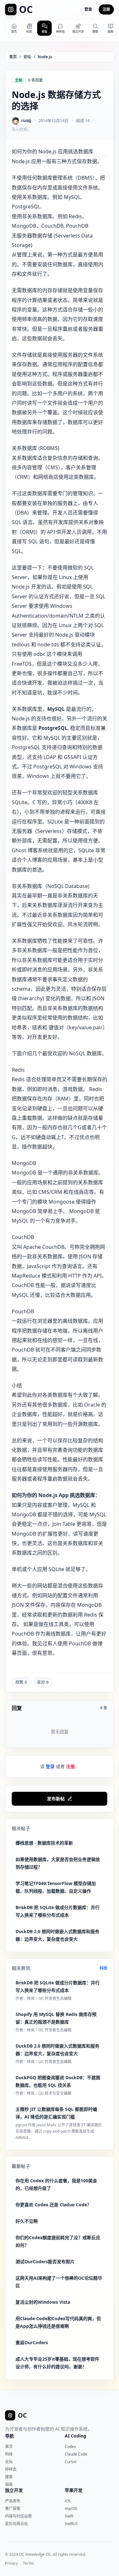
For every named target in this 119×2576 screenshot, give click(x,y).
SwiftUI (71, 2524)
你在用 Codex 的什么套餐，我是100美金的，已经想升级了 (56, 2184)
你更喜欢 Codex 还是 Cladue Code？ (53, 2205)
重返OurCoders (32, 2342)
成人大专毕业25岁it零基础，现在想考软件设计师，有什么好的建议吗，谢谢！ (57, 2363)
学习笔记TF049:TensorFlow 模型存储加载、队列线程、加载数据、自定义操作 (56, 1887)
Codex (70, 2447)
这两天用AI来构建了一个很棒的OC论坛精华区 (59, 2282)
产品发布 (13, 2501)
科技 (103, 1968)
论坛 (27, 57)
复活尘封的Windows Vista (43, 2302)
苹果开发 (74, 2490)
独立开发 (14, 2490)
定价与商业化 (17, 2524)
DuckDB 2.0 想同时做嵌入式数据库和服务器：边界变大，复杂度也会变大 (57, 1935)
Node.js (45, 57)
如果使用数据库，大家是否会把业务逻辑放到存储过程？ (58, 1863)
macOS (71, 2508)
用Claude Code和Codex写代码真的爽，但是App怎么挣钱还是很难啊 (58, 2322)
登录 (88, 9)
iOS (68, 2501)
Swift (69, 2516)
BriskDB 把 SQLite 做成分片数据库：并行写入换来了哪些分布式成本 (58, 1911)
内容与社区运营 (18, 2516)
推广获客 (13, 2508)
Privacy (11, 2563)
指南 (9, 2484)
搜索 (9, 2477)
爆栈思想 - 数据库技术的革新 (44, 1843)
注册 (106, 9)
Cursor (71, 2462)
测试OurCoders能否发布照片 (45, 2262)
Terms (28, 2563)
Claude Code (76, 2454)
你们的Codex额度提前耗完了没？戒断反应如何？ (58, 2241)
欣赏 (21, 1682)
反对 (43, 1682)
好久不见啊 (27, 2221)
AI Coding (76, 2436)
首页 (13, 57)
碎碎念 (11, 2469)
